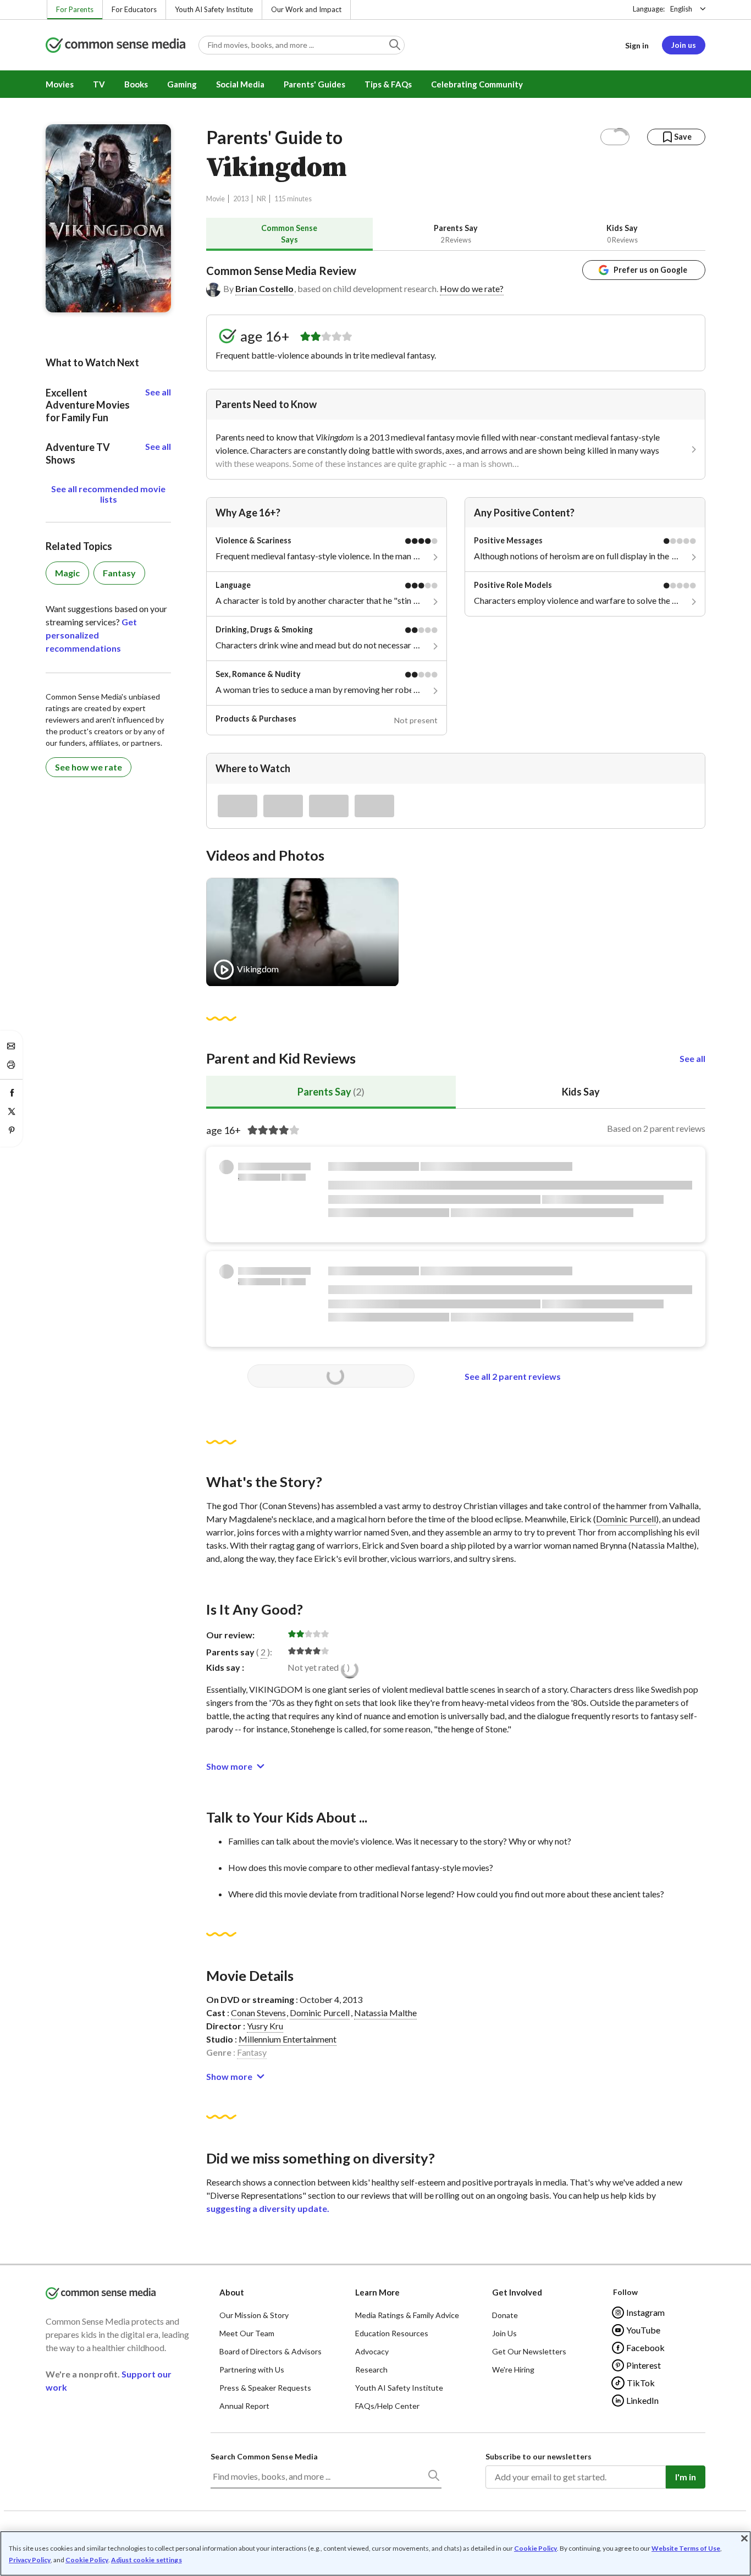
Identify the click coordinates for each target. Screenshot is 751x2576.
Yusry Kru (265, 2026)
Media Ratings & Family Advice (407, 2315)
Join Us (504, 2333)
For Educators (134, 9)
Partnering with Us (252, 2369)
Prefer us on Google (650, 270)
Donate (505, 2315)
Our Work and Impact (306, 9)
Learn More (377, 2292)
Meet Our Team (247, 2333)
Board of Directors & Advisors (270, 2351)
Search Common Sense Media (264, 2456)
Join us (684, 45)
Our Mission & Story (254, 2315)
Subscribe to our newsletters (539, 2456)
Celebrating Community (477, 84)
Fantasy (252, 2052)
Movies (60, 84)
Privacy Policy (30, 2560)
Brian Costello (264, 288)
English (681, 9)
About (232, 2292)
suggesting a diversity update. (268, 2208)
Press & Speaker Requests (265, 2388)
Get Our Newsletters (529, 2351)
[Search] (433, 2478)
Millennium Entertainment (288, 2039)
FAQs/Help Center (387, 2406)
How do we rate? (472, 288)
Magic (67, 573)
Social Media (240, 84)
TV (99, 84)
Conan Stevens (258, 2013)
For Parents (75, 9)
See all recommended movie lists (108, 494)
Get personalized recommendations (91, 635)
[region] (375, 2553)
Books (136, 84)
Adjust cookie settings (147, 2560)
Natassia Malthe (385, 2013)
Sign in (637, 45)
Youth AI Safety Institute (214, 9)
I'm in (686, 2477)
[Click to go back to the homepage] (115, 46)
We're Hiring (513, 2369)
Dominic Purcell (626, 1519)
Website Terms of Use (686, 2548)
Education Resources (392, 2333)
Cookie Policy (535, 2548)
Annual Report (244, 2406)
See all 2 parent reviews (513, 1376)
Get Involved (517, 2292)
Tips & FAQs (388, 84)
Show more (229, 1766)
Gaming (182, 84)
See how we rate (89, 767)
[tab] (289, 234)
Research (371, 2369)
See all (692, 1058)
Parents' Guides (314, 84)
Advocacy (372, 2351)
